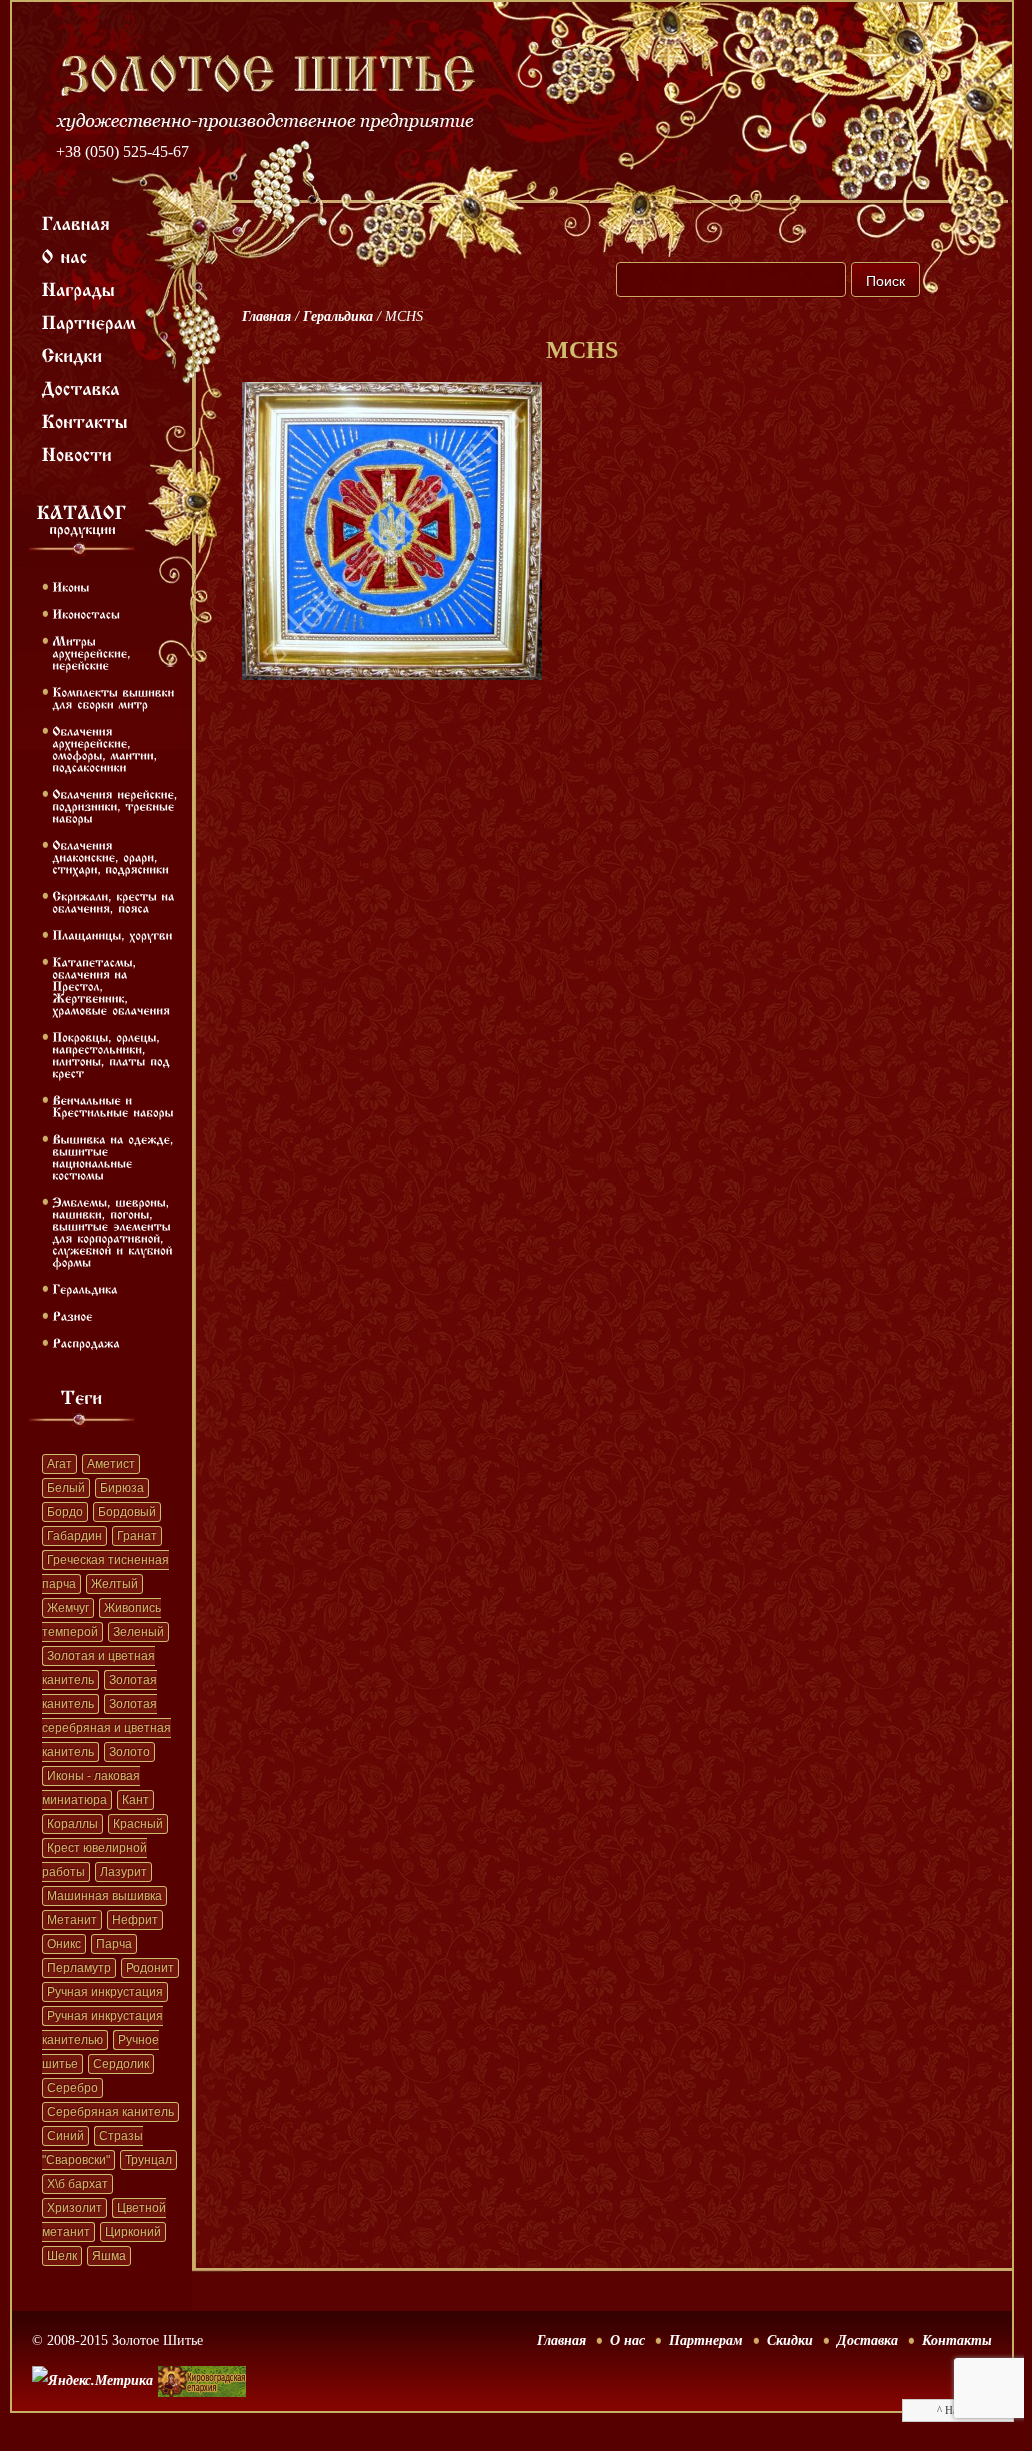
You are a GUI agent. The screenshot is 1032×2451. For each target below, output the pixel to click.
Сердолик (121, 2064)
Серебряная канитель (110, 2112)
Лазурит (123, 1872)
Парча (114, 1944)
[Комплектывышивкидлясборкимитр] (115, 697)
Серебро (72, 2088)
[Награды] (79, 288)
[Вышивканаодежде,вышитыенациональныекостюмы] (115, 1156)
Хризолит (74, 2208)
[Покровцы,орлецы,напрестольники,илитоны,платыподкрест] (113, 1054)
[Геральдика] (85, 1288)
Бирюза (122, 1488)
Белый (66, 1488)
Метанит (72, 1920)
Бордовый (127, 1512)
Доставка (867, 2340)
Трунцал (148, 2160)
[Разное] (72, 1315)
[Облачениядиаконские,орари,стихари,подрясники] (110, 856)
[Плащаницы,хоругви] (112, 934)
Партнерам (706, 2340)
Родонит (150, 1968)
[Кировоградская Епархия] (202, 2351)
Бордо (65, 1512)
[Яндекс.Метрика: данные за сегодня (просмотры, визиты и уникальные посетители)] (92, 2381)
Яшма (109, 2256)
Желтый (114, 1584)
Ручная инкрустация (105, 1992)
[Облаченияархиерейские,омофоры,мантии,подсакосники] (106, 748)
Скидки (790, 2340)
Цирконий (133, 2232)
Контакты (957, 2340)
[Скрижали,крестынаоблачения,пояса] (115, 901)
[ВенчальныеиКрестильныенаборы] (113, 1105)
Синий (65, 2136)
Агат (59, 1464)
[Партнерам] (89, 321)
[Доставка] (81, 387)
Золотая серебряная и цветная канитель (106, 1728)
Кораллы (72, 1824)
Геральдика (338, 316)
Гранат (137, 1536)
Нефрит (135, 1920)
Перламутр (79, 1968)
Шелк (62, 2256)
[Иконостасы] (86, 613)
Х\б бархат (77, 2184)
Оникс (64, 1944)
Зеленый (138, 1632)
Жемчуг (68, 1608)
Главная (266, 316)
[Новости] (77, 453)
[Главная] (76, 222)
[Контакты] (85, 420)
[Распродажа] (86, 1342)
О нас (627, 2340)
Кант (135, 1800)
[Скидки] (72, 354)
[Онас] (65, 255)
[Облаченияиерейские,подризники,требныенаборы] (117, 805)
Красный (138, 1824)
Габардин (74, 1536)
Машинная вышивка (104, 1896)
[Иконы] (70, 586)
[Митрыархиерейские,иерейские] (93, 652)
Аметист (111, 1464)
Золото (129, 1752)
